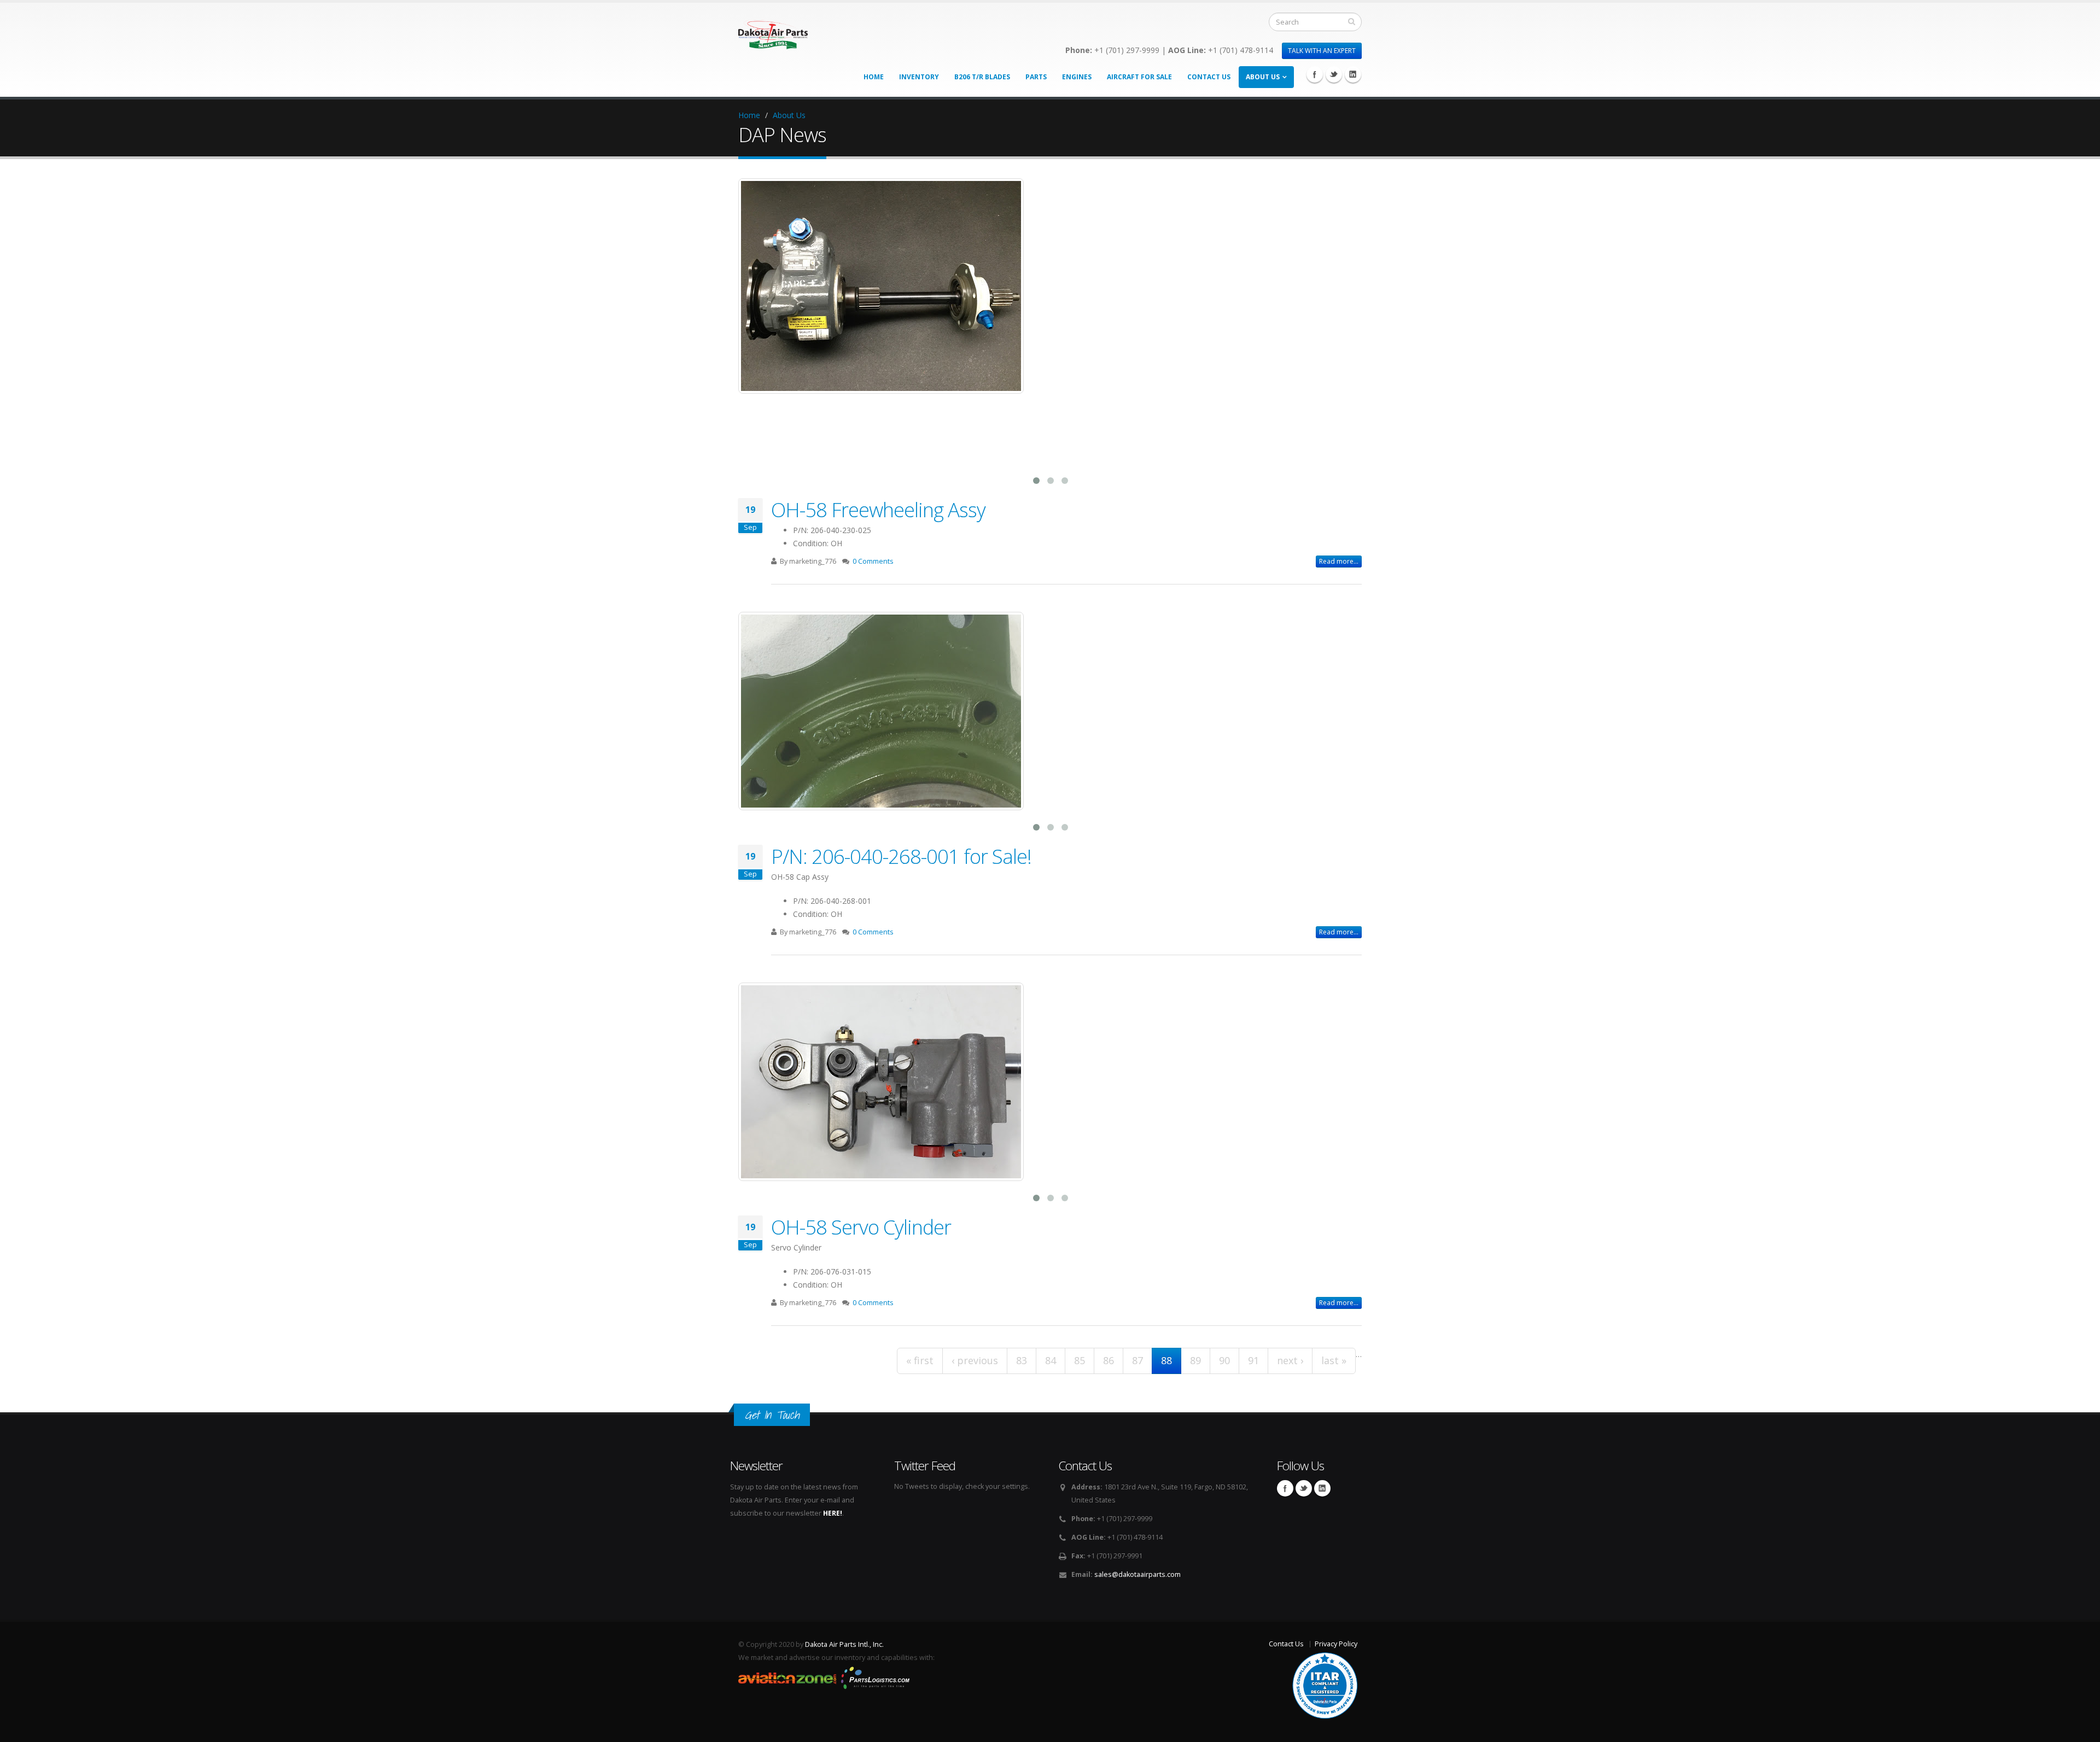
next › (1290, 1360)
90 (1224, 1360)
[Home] (773, 31)
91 (1253, 1360)
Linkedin (1353, 74)
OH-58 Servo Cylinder (861, 1227)
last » (1334, 1360)
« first (920, 1360)
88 (1166, 1360)
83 (1022, 1360)
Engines (1077, 77)
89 (1195, 1360)
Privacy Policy (1336, 1644)
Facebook (1315, 74)
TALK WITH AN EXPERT (1322, 51)
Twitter (1334, 74)
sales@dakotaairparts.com (1137, 1574)
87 (1137, 1360)
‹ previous (975, 1360)
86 (1109, 1360)
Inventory (919, 77)
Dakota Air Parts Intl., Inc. (844, 1644)
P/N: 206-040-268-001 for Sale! (901, 856)
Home (874, 77)
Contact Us (1209, 77)
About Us (1263, 77)
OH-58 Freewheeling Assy (878, 510)
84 (1051, 1360)
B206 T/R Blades (982, 77)
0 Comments (873, 561)
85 (1080, 1360)
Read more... (1339, 561)
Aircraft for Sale (1139, 77)
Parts (1036, 77)
